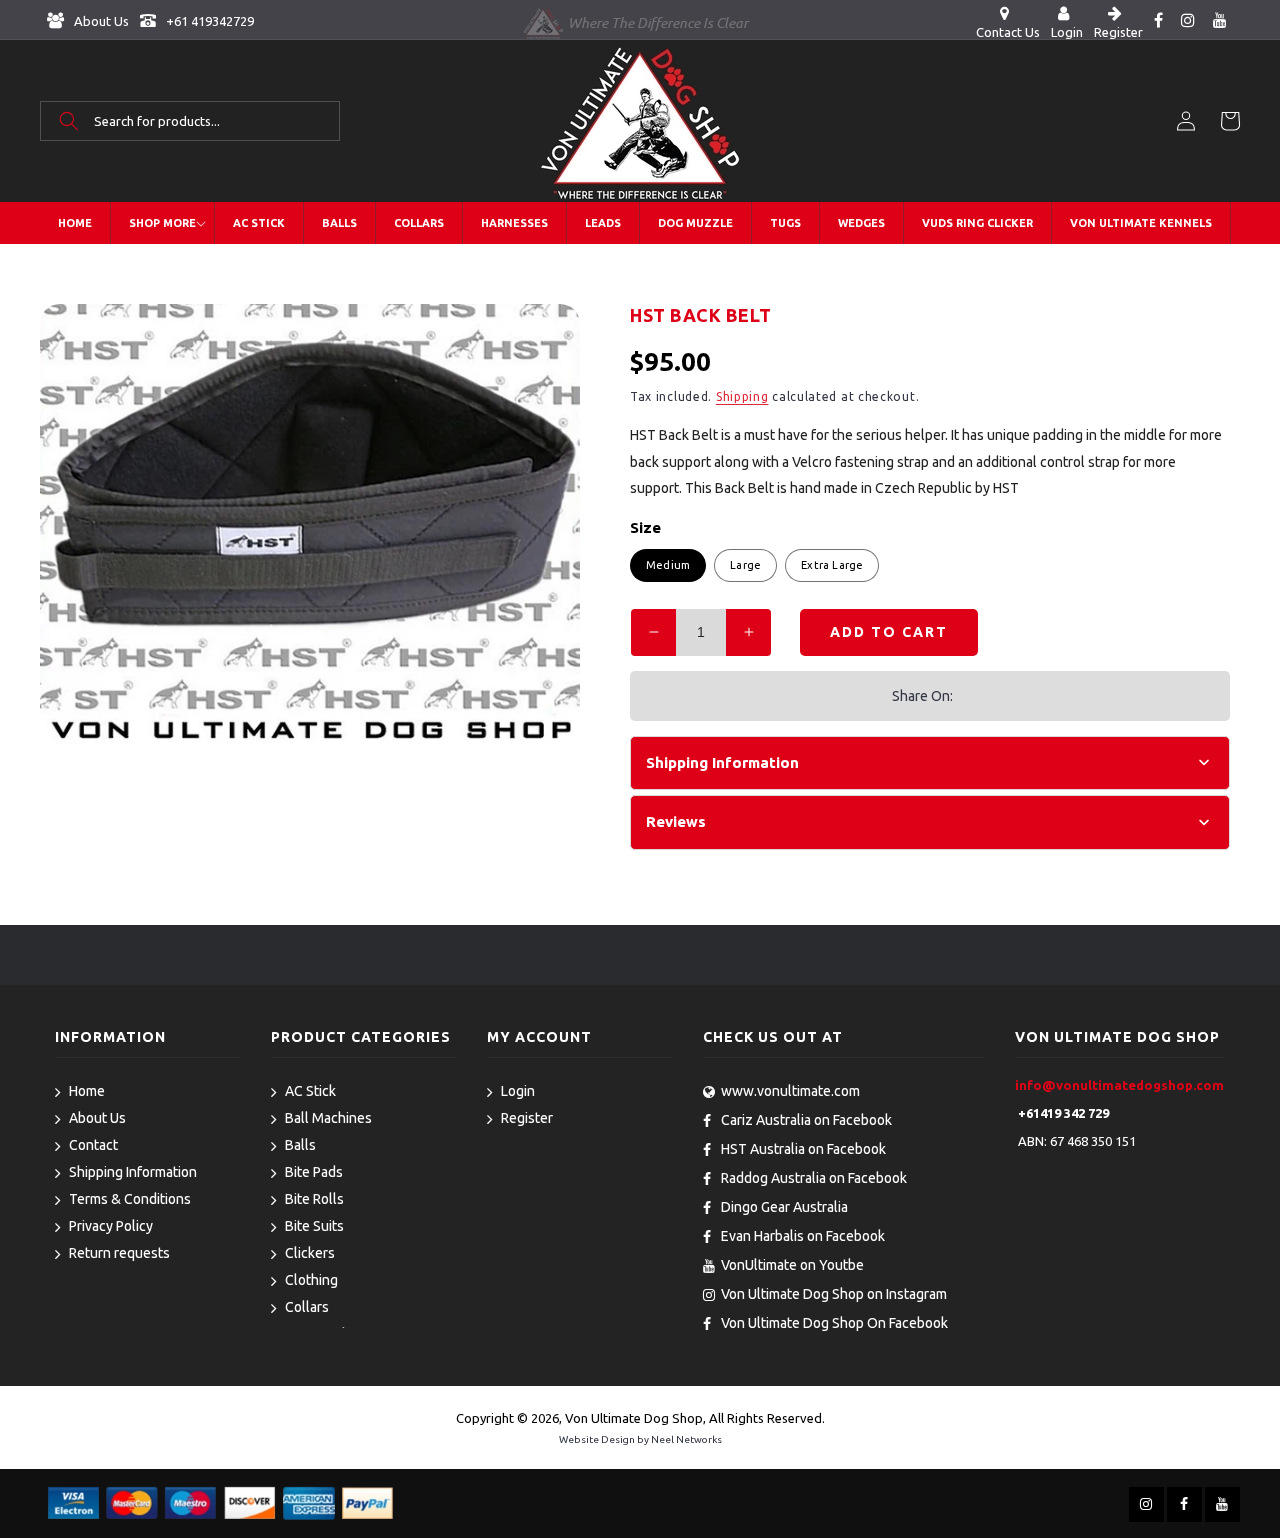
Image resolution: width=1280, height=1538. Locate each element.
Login (518, 1091)
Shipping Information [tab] (722, 762)
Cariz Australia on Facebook (806, 1120)
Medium (668, 565)
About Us (100, 21)
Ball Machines (328, 1118)
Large (745, 565)
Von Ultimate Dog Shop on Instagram (834, 1294)
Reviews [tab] (676, 821)
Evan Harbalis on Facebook (803, 1236)
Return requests (119, 1253)
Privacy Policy (111, 1226)
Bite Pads (314, 1172)
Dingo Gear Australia (784, 1207)
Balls (300, 1145)
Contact (93, 1145)
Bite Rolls (314, 1199)
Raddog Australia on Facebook (814, 1178)
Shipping (742, 396)
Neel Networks (686, 1439)
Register (527, 1118)
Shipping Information (133, 1172)
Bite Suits (314, 1226)
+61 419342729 (208, 21)
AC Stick (310, 1091)
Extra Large (832, 565)
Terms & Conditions (130, 1199)
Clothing (311, 1280)
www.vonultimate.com (790, 1091)
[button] (190, 121)
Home (87, 1091)
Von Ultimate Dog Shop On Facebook (834, 1323)
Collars (307, 1307)
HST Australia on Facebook (803, 1149)
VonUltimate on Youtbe (792, 1265)
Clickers (310, 1253)
